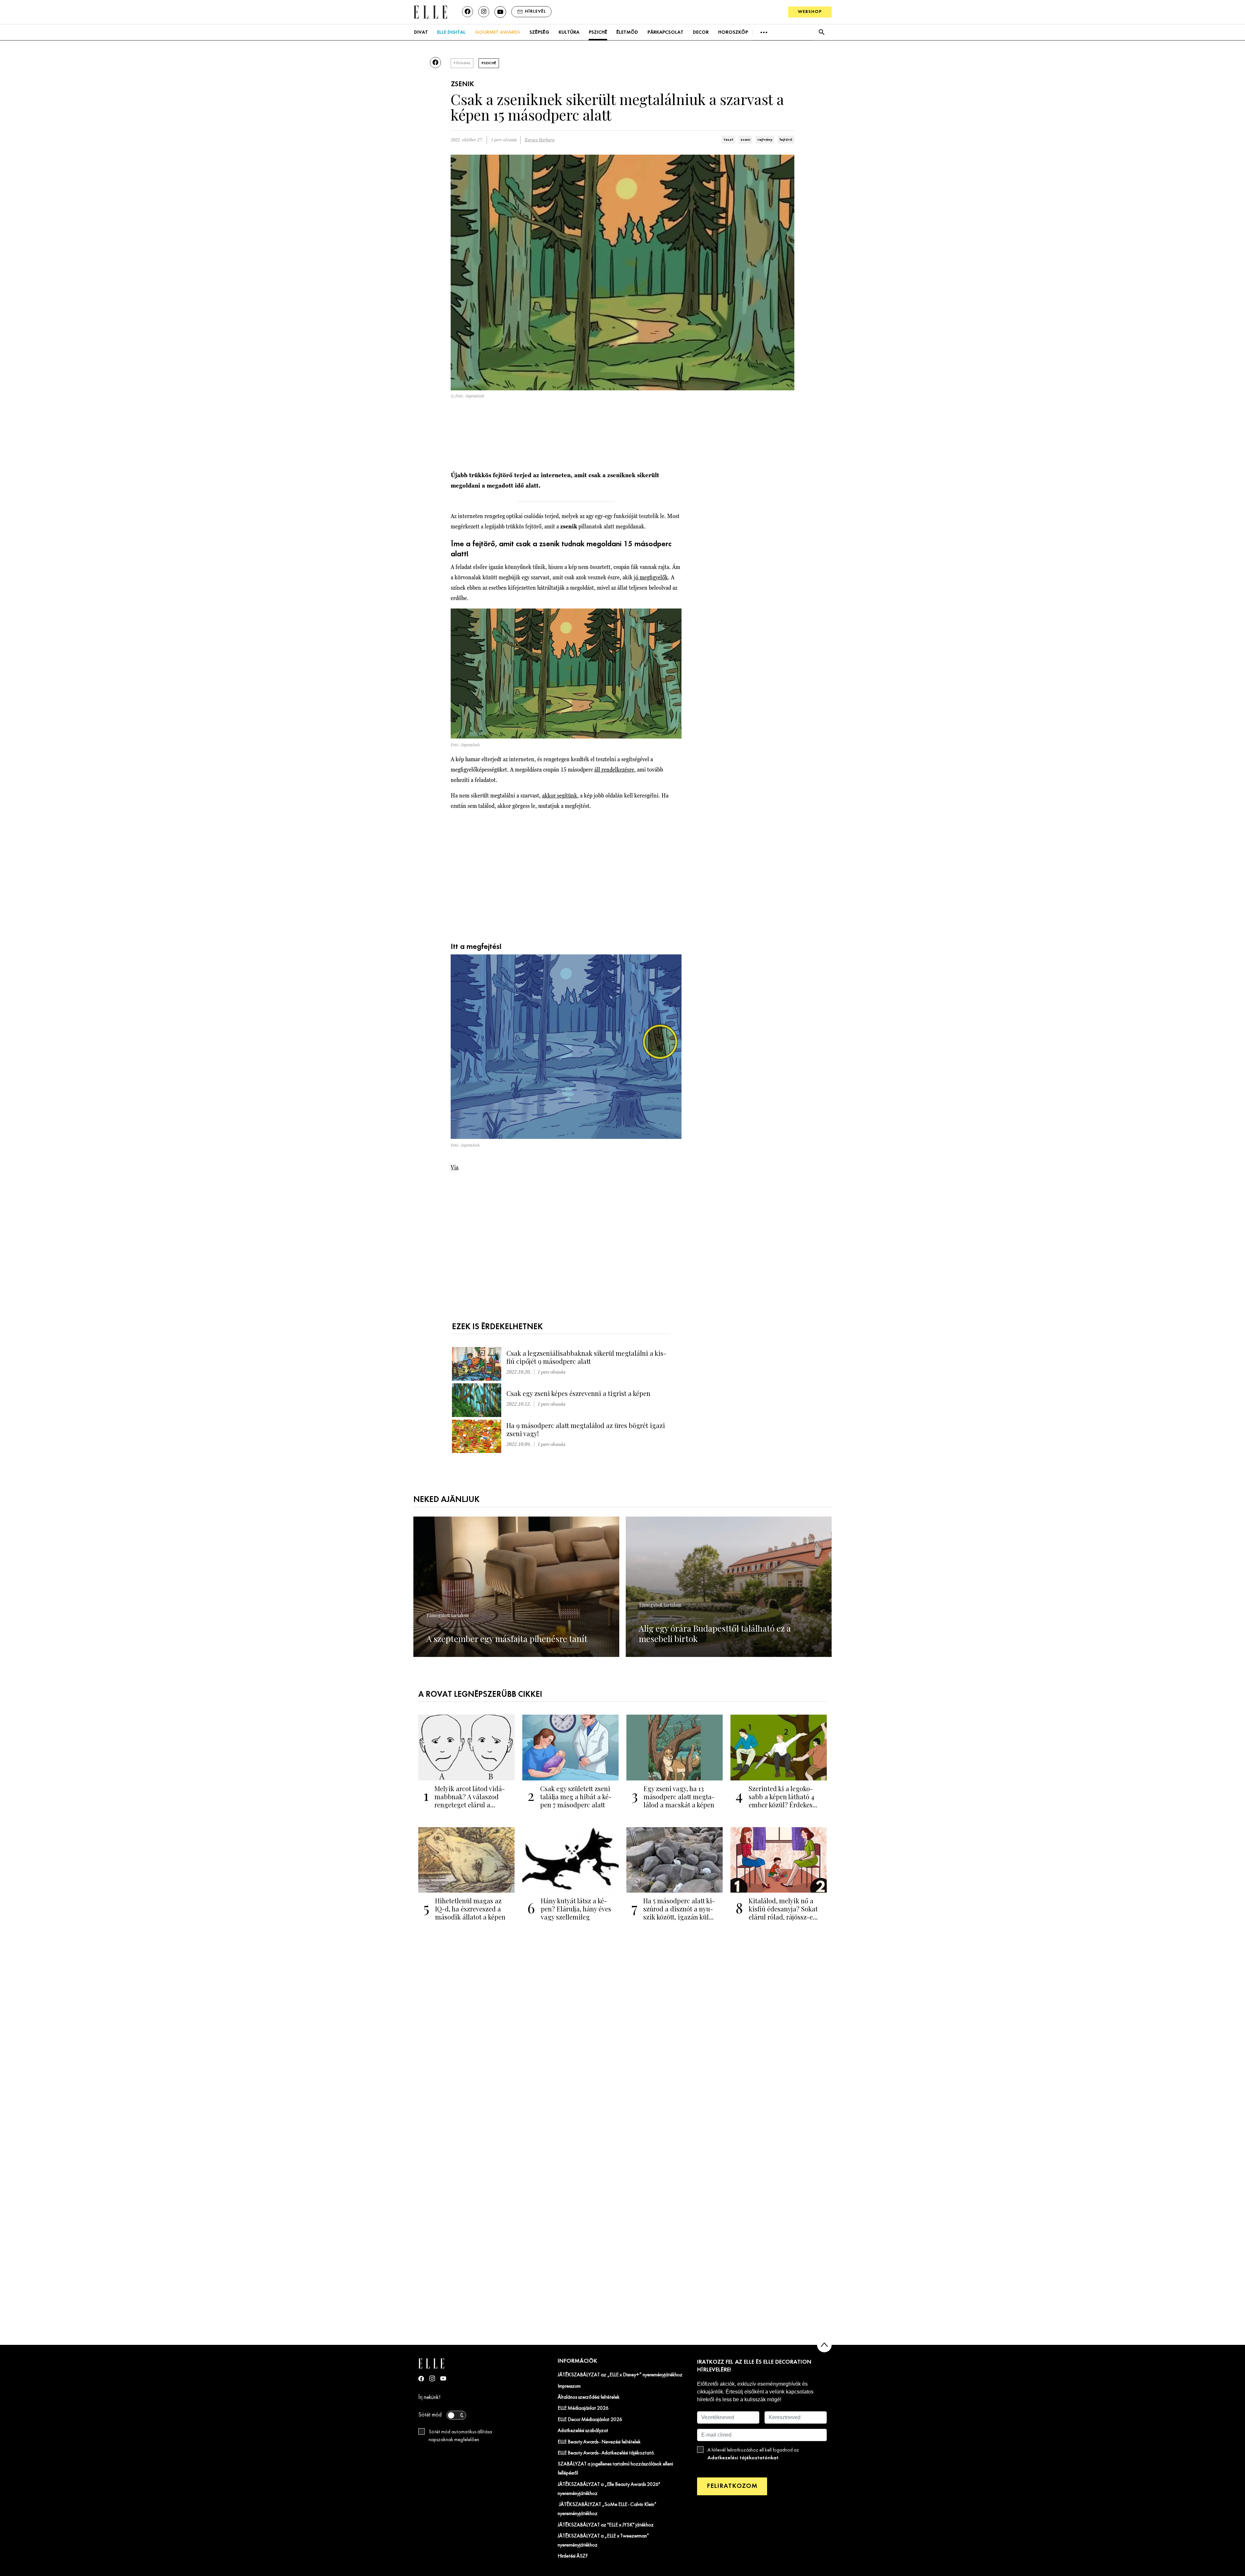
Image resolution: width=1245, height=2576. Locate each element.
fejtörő (786, 140)
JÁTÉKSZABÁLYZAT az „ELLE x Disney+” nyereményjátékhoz (620, 2375)
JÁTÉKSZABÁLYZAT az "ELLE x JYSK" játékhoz (606, 2525)
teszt (729, 140)
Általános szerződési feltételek (589, 2397)
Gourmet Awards (498, 32)
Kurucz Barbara (539, 140)
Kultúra (569, 32)
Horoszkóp (733, 32)
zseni (745, 140)
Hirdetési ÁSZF (573, 2556)
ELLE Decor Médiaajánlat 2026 (590, 2420)
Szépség (539, 32)
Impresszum (569, 2386)
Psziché (598, 32)
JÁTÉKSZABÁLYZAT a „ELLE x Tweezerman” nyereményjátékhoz (603, 2541)
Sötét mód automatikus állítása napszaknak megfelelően (460, 2436)
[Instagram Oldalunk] (432, 2378)
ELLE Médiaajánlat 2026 (583, 2408)
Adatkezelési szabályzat (583, 2431)
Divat (421, 32)
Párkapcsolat (665, 32)
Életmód (627, 32)
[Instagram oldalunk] (484, 12)
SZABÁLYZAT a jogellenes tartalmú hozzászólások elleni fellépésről (615, 2469)
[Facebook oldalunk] (468, 12)
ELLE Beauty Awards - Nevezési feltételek (599, 2442)
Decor (701, 32)
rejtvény (765, 140)
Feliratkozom (732, 2486)
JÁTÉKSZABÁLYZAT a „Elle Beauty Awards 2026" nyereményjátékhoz (609, 2489)
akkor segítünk (560, 795)
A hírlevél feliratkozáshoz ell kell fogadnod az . (753, 2454)
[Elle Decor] (430, 12)
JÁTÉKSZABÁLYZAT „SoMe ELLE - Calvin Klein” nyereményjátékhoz (607, 2509)
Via (455, 1167)
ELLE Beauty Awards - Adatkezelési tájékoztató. (606, 2453)
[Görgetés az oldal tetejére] (824, 2345)
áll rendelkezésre (614, 769)
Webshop (810, 12)
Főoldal (462, 63)
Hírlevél (535, 12)
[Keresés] (821, 32)
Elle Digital (451, 32)
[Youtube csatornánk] (500, 12)
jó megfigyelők (651, 577)
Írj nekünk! (429, 2398)
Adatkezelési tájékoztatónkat (743, 2458)
